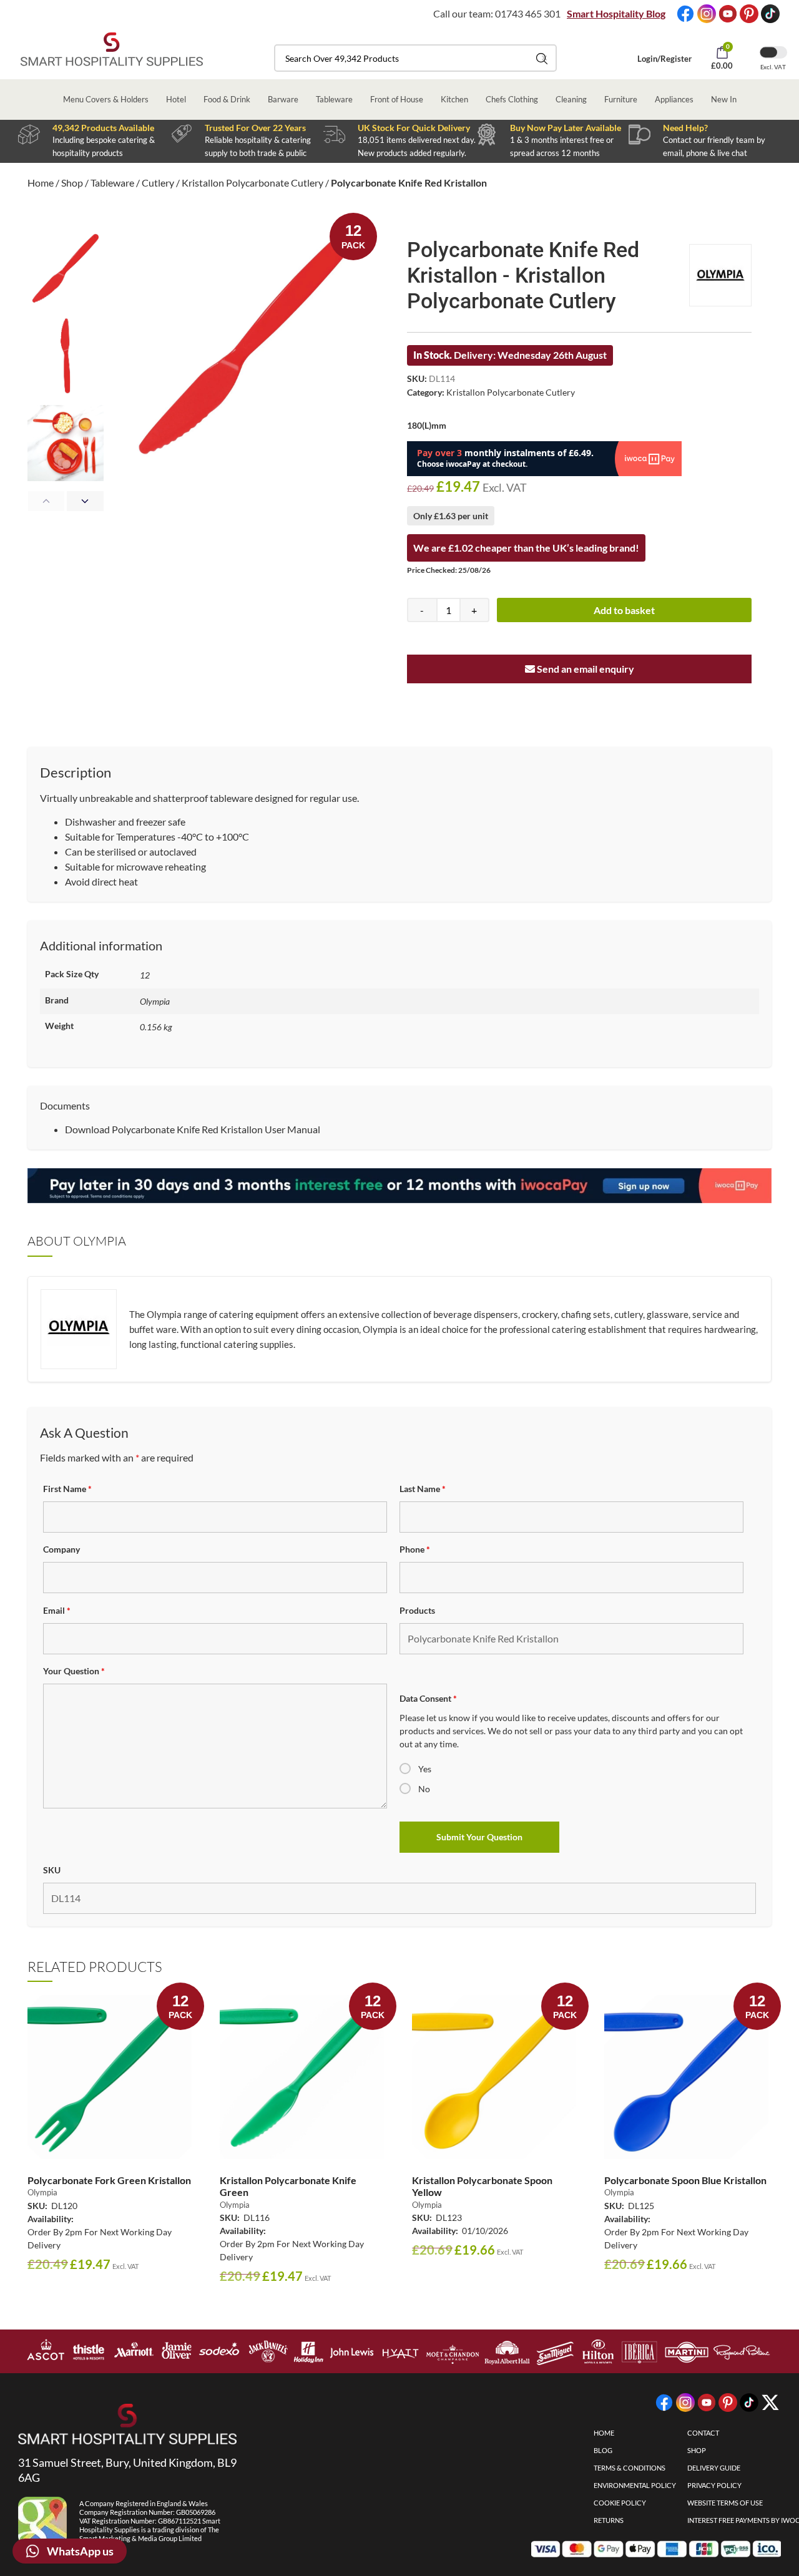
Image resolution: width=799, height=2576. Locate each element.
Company (61, 1549)
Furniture (621, 99)
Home (41, 183)
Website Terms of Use (725, 2503)
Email (57, 1610)
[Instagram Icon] (707, 14)
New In (724, 99)
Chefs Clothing (512, 99)
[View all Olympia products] (720, 275)
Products (417, 1610)
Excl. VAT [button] (773, 67)
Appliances (674, 99)
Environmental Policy (635, 2485)
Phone (415, 1549)
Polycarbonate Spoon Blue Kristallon (685, 2180)
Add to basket (624, 610)
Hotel (176, 99)
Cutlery (158, 183)
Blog (603, 2450)
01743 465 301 (528, 13)
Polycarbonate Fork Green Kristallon (109, 2180)
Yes (425, 1769)
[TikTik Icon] (770, 14)
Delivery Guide (714, 2468)
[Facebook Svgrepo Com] (685, 14)
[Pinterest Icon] (749, 14)
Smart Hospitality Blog (616, 13)
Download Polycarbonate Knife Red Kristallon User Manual (193, 1129)
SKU (52, 1870)
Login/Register (664, 59)
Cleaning (571, 99)
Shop (72, 183)
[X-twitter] (770, 2403)
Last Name (423, 1489)
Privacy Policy (714, 2485)
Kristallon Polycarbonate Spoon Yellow (482, 2186)
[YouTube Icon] (728, 14)
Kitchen (454, 99)
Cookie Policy (620, 2503)
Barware (283, 99)
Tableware (334, 99)
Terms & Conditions (630, 2468)
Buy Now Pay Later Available (566, 128)
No (424, 1789)
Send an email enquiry (585, 669)
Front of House (397, 99)
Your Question (74, 1671)
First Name (67, 1489)
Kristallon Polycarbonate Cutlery (252, 183)
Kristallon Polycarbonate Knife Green (288, 2186)
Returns (609, 2520)
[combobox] (415, 58)
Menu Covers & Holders (106, 99)
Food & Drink (227, 99)
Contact (703, 2433)
